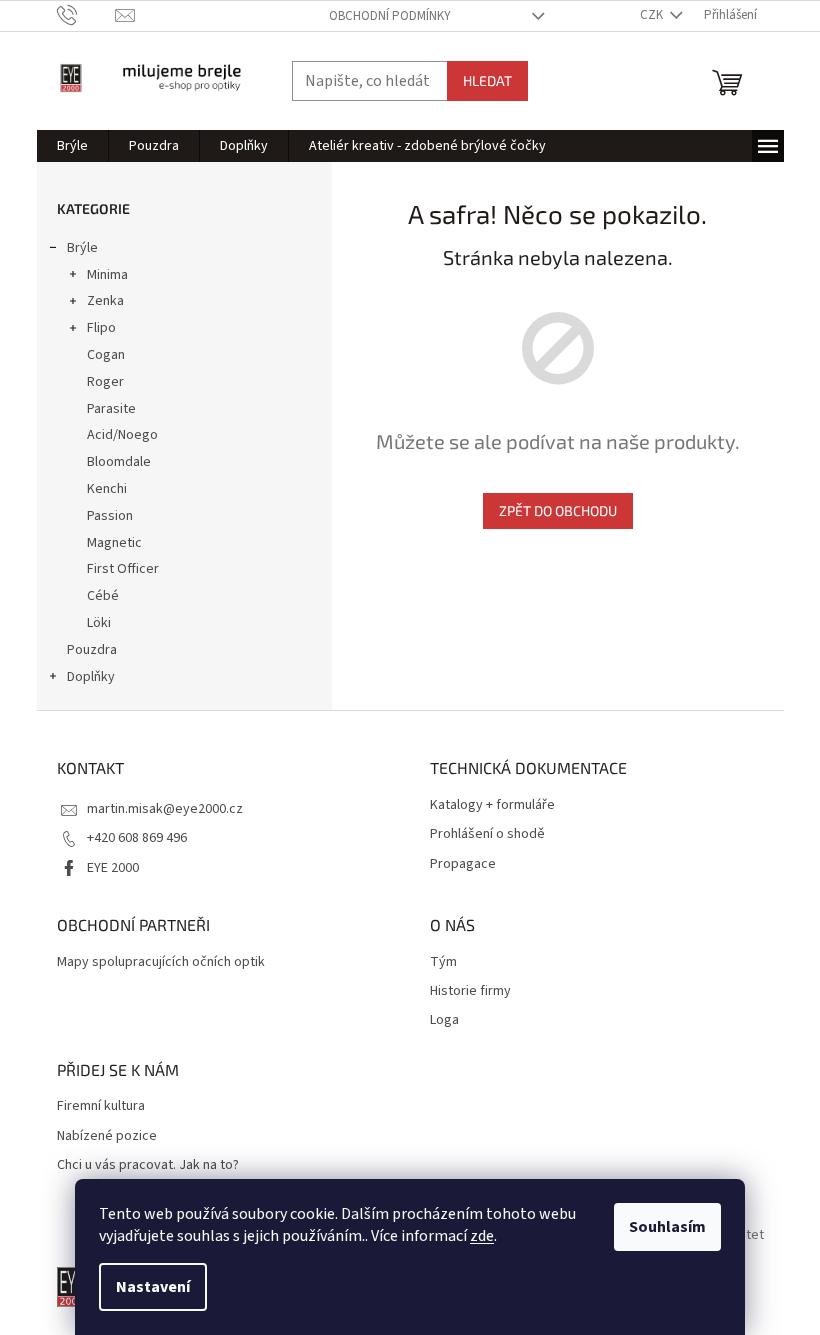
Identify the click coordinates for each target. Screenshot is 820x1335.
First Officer (123, 569)
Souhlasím (667, 1227)
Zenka (105, 301)
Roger (105, 382)
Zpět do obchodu (558, 510)
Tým (443, 962)
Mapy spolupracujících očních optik (161, 962)
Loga (444, 1020)
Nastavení (153, 1287)
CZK (653, 15)
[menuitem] (72, 146)
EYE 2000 (113, 868)
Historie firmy (470, 991)
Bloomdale (119, 462)
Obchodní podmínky (390, 16)
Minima (107, 275)
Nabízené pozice (107, 1136)
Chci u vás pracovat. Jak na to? (148, 1165)
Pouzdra (92, 650)
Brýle (82, 248)
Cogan (106, 355)
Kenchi (107, 489)
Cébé (103, 596)
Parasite (111, 409)
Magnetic (114, 543)
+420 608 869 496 (137, 838)
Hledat (487, 80)
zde (482, 1236)
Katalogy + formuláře (492, 805)
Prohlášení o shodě (487, 834)
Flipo (101, 328)
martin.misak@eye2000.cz (165, 809)
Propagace (463, 864)
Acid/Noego (122, 435)
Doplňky (91, 677)
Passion (110, 516)
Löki (99, 623)
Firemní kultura (101, 1106)
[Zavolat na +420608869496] (86, 15)
